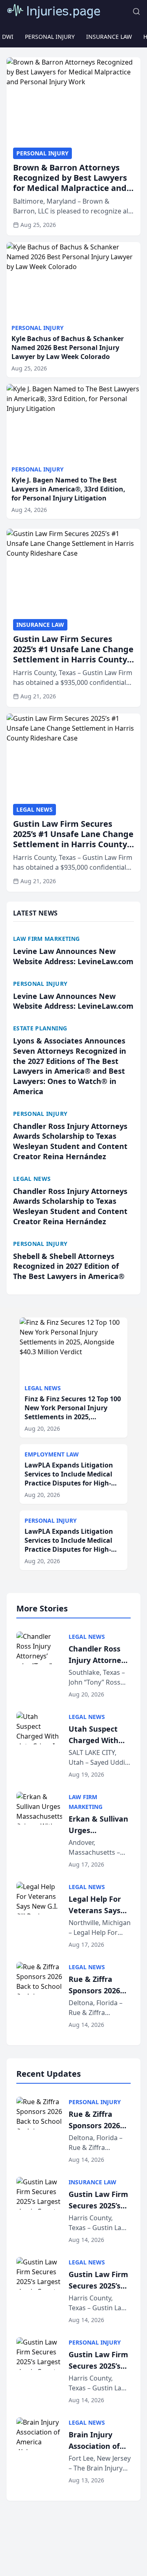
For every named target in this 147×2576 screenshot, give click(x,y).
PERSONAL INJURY (50, 37)
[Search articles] (136, 11)
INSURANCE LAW (109, 37)
